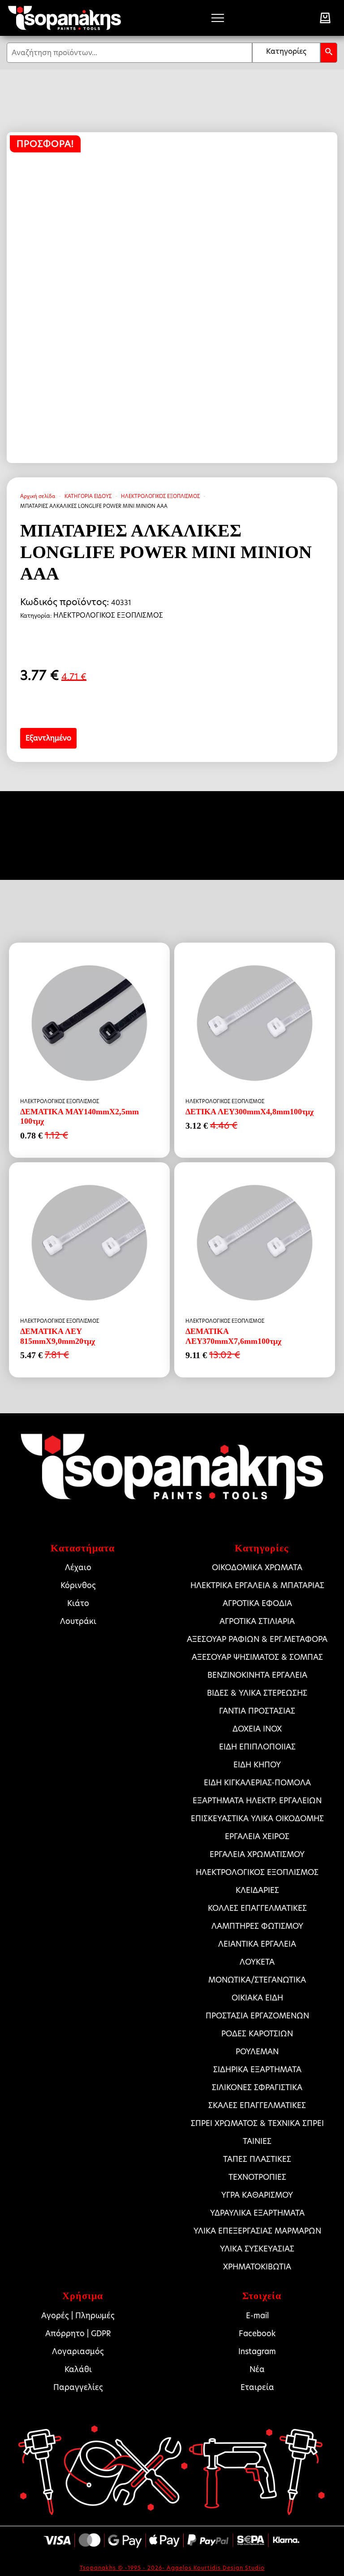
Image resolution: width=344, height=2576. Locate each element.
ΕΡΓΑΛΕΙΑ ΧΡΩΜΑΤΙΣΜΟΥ (257, 1854)
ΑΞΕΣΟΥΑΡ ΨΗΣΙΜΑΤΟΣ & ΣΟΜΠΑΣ (257, 1657)
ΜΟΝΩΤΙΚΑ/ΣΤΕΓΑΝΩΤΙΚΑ (257, 1980)
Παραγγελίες (78, 2387)
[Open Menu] (218, 18)
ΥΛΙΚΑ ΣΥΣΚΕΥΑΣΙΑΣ (257, 2249)
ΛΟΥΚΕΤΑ (257, 1962)
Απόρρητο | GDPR (78, 2334)
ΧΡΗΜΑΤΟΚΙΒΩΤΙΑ (257, 2267)
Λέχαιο (78, 1567)
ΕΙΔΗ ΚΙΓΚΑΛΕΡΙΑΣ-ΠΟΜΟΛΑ (257, 1783)
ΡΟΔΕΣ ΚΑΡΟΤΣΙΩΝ (257, 2034)
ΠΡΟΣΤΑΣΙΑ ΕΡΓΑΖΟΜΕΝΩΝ (257, 2016)
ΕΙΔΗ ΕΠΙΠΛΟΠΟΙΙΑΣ (257, 1747)
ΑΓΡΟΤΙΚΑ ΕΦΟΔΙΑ (257, 1603)
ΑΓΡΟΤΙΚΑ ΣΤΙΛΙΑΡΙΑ (257, 1621)
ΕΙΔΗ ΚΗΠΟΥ (257, 1765)
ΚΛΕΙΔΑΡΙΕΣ (257, 1890)
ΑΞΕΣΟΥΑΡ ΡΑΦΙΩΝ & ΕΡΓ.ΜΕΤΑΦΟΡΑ (257, 1639)
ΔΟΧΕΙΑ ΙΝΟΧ (257, 1729)
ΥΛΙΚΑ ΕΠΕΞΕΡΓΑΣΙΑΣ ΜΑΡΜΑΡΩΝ (257, 2231)
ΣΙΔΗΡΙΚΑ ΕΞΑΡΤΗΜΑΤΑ (257, 2069)
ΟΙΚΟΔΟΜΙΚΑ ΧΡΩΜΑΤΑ (257, 1567)
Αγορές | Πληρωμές (78, 2316)
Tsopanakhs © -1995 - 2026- (123, 2568)
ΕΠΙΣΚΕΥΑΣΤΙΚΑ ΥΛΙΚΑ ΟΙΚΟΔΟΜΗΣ (257, 1818)
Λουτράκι (78, 1621)
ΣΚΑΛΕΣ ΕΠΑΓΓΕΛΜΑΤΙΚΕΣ (257, 2105)
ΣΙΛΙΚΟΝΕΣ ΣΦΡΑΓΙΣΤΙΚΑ (257, 2087)
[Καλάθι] (325, 18)
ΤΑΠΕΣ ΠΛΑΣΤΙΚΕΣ (257, 2159)
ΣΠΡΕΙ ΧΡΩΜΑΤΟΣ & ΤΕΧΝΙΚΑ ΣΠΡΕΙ (257, 2123)
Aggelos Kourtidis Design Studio (216, 2568)
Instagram (257, 2351)
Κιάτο (78, 1603)
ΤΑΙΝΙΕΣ (257, 2141)
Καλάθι (78, 2369)
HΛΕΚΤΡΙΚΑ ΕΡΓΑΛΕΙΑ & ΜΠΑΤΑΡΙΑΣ (257, 1585)
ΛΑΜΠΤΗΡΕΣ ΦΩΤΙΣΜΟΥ (257, 1926)
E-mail (257, 2316)
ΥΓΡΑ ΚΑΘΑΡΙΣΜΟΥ (257, 2195)
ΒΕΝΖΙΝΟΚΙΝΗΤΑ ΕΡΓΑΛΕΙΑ (257, 1675)
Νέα (257, 2369)
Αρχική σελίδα (38, 496)
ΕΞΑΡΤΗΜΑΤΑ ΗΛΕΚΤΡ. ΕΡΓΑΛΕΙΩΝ (257, 1801)
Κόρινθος (78, 1585)
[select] (286, 53)
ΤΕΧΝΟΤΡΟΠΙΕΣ (257, 2177)
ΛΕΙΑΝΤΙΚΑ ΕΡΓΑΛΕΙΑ (257, 1944)
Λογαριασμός (78, 2351)
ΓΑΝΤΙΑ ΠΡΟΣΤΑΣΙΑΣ (257, 1711)
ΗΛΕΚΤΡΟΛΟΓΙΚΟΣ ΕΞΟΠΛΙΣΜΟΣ (160, 496)
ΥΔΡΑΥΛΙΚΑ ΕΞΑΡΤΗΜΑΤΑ (257, 2213)
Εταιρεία (257, 2387)
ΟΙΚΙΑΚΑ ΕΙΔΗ (257, 1998)
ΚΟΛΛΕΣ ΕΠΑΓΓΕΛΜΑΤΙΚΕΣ (257, 1908)
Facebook (257, 2334)
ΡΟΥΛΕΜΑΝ (257, 2052)
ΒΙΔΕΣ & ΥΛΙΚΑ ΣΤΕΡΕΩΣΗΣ (257, 1693)
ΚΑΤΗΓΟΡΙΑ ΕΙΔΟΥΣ (88, 496)
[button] (329, 53)
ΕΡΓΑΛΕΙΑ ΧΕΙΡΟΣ (257, 1836)
